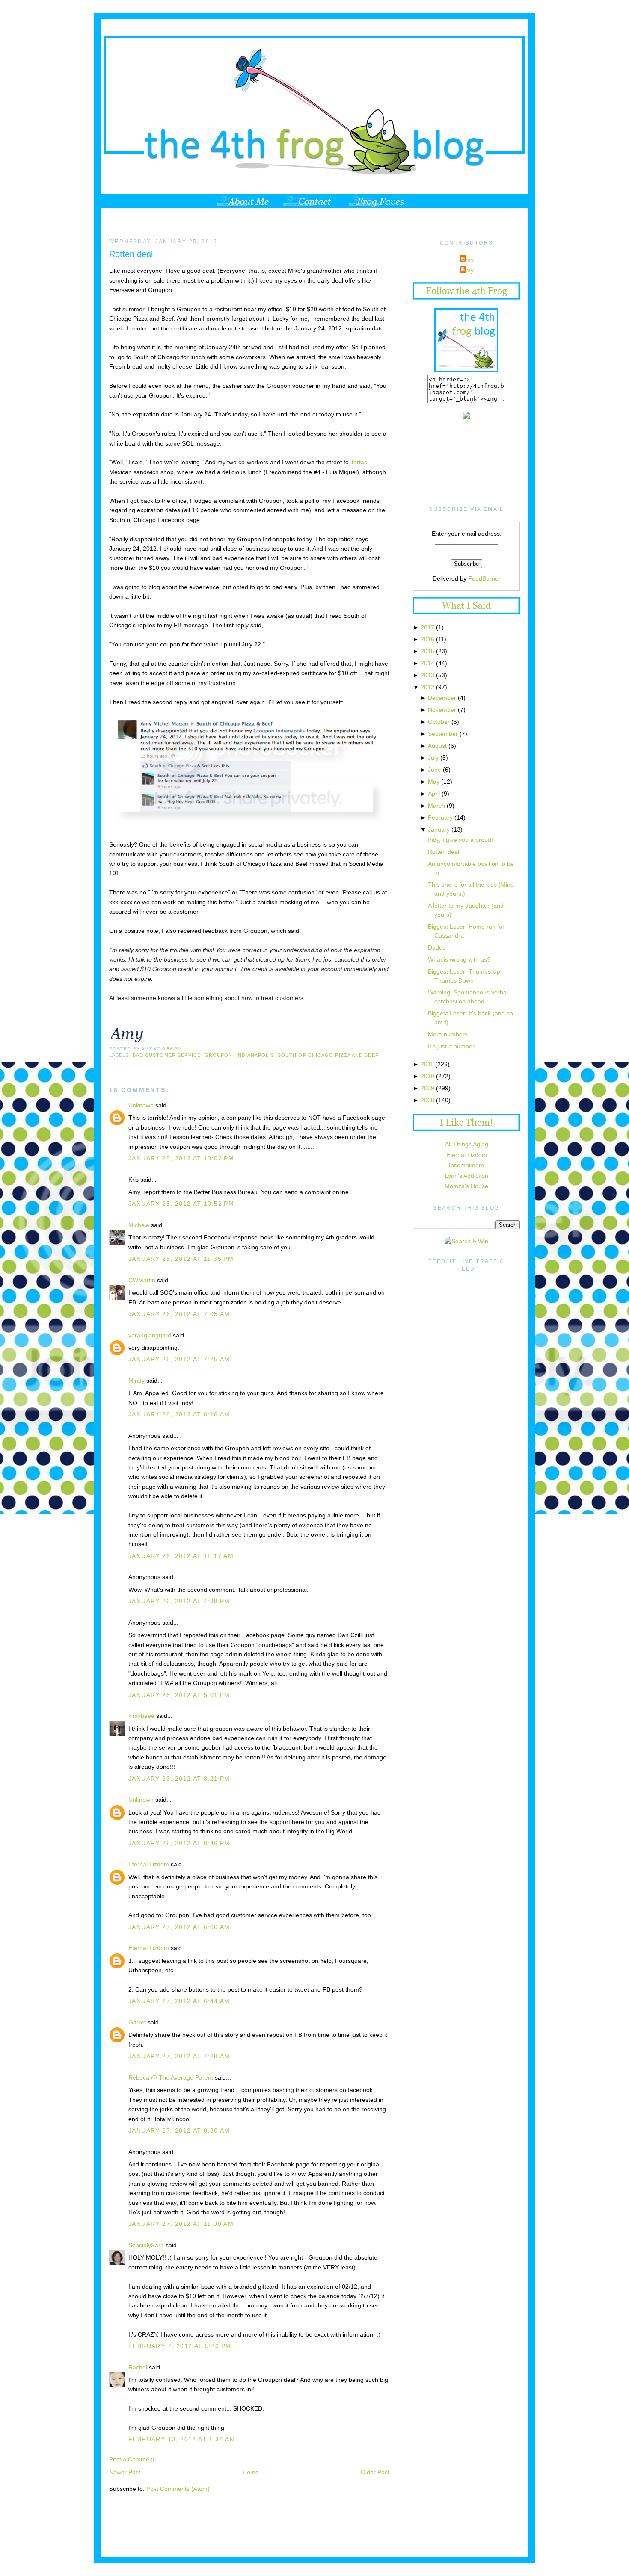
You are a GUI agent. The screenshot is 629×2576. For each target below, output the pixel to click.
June (435, 770)
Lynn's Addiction (467, 1176)
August (437, 746)
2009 (427, 1088)
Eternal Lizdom (149, 1864)
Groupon (219, 1055)
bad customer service (167, 1055)
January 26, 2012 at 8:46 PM (179, 1843)
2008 (427, 1100)
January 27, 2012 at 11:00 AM (181, 2224)
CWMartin (142, 1280)
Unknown (141, 1105)
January (439, 829)
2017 (427, 627)
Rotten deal (131, 254)
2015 (427, 651)
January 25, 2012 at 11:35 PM (181, 1259)
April (434, 794)
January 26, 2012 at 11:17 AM (181, 1556)
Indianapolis (255, 1055)
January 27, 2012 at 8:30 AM (179, 2130)
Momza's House (466, 1186)
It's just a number (451, 1046)
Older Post (375, 2472)
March (436, 806)
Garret (137, 2022)
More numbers (448, 1034)
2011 (427, 1064)
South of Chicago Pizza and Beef (328, 1055)
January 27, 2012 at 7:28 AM (179, 2056)
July (433, 758)
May (434, 782)
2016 (427, 639)
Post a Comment (132, 2459)
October (439, 722)
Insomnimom (466, 1165)
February (440, 817)
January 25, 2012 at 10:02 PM (181, 1158)
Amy (468, 260)
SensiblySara (146, 2245)
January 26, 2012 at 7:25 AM (179, 1359)
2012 (427, 687)
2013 (427, 675)
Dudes (437, 947)
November (442, 710)
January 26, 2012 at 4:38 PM (179, 1601)
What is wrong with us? (459, 959)
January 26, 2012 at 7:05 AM (179, 1314)
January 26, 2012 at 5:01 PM (179, 1695)
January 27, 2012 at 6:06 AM (179, 1927)
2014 (427, 663)
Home (251, 2472)
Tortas (359, 462)
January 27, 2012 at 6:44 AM (179, 2001)
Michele (139, 1225)
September (443, 734)
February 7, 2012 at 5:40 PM (180, 2346)
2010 (427, 1076)
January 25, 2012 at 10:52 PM (181, 1204)
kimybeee (141, 1716)
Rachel (138, 2367)
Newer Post (125, 2472)
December (442, 698)
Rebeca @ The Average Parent (171, 2077)
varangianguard (150, 1335)
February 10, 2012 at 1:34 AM (182, 2439)
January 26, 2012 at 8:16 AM (179, 1414)
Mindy (136, 1381)
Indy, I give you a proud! (460, 840)
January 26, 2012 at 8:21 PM (179, 1779)
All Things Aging (467, 1144)
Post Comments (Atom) (178, 2489)
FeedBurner (484, 578)
